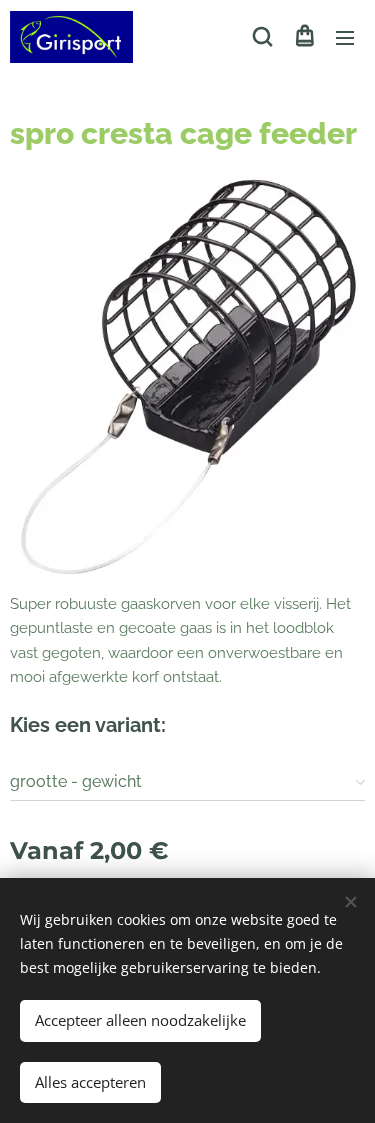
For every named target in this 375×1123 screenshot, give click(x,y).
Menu (345, 37)
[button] (262, 37)
